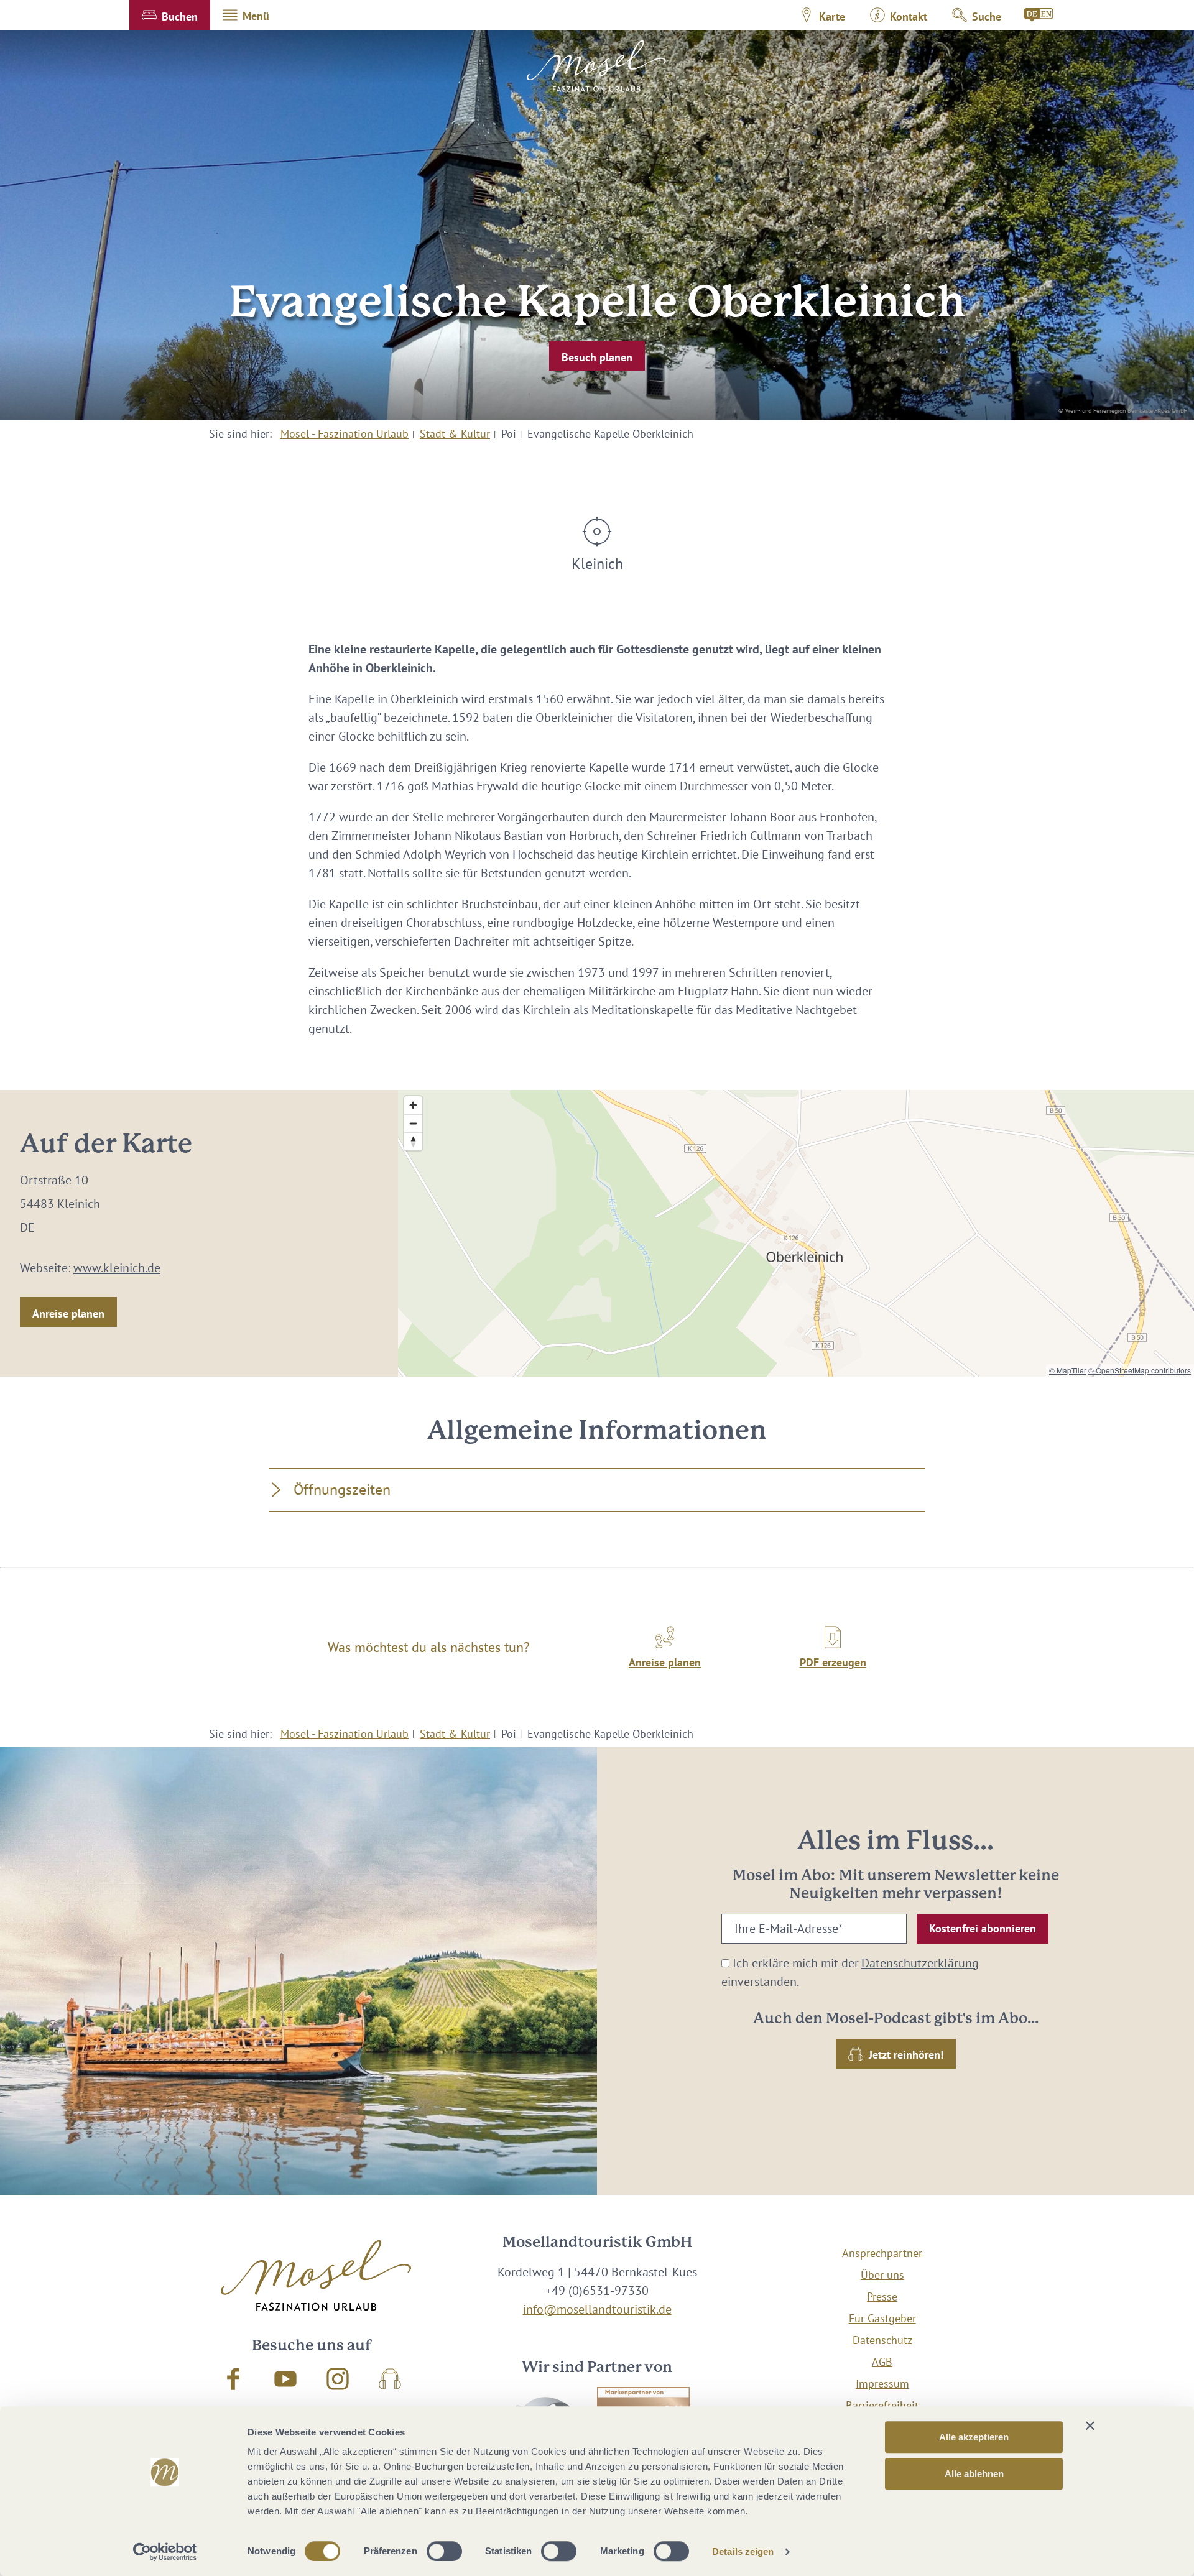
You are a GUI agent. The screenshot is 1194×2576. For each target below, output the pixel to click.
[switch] (444, 2551)
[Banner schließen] (1090, 2426)
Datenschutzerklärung (920, 1963)
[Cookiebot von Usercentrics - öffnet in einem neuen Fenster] (165, 2552)
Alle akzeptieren (974, 2437)
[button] (170, 15)
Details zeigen (743, 2551)
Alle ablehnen (974, 2474)
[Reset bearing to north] (413, 1141)
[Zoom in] (413, 1105)
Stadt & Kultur (455, 434)
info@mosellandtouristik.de (597, 2309)
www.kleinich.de (117, 1268)
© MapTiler (1068, 1370)
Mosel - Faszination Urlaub (345, 434)
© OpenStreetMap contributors (1140, 1370)
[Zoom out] (413, 1123)
